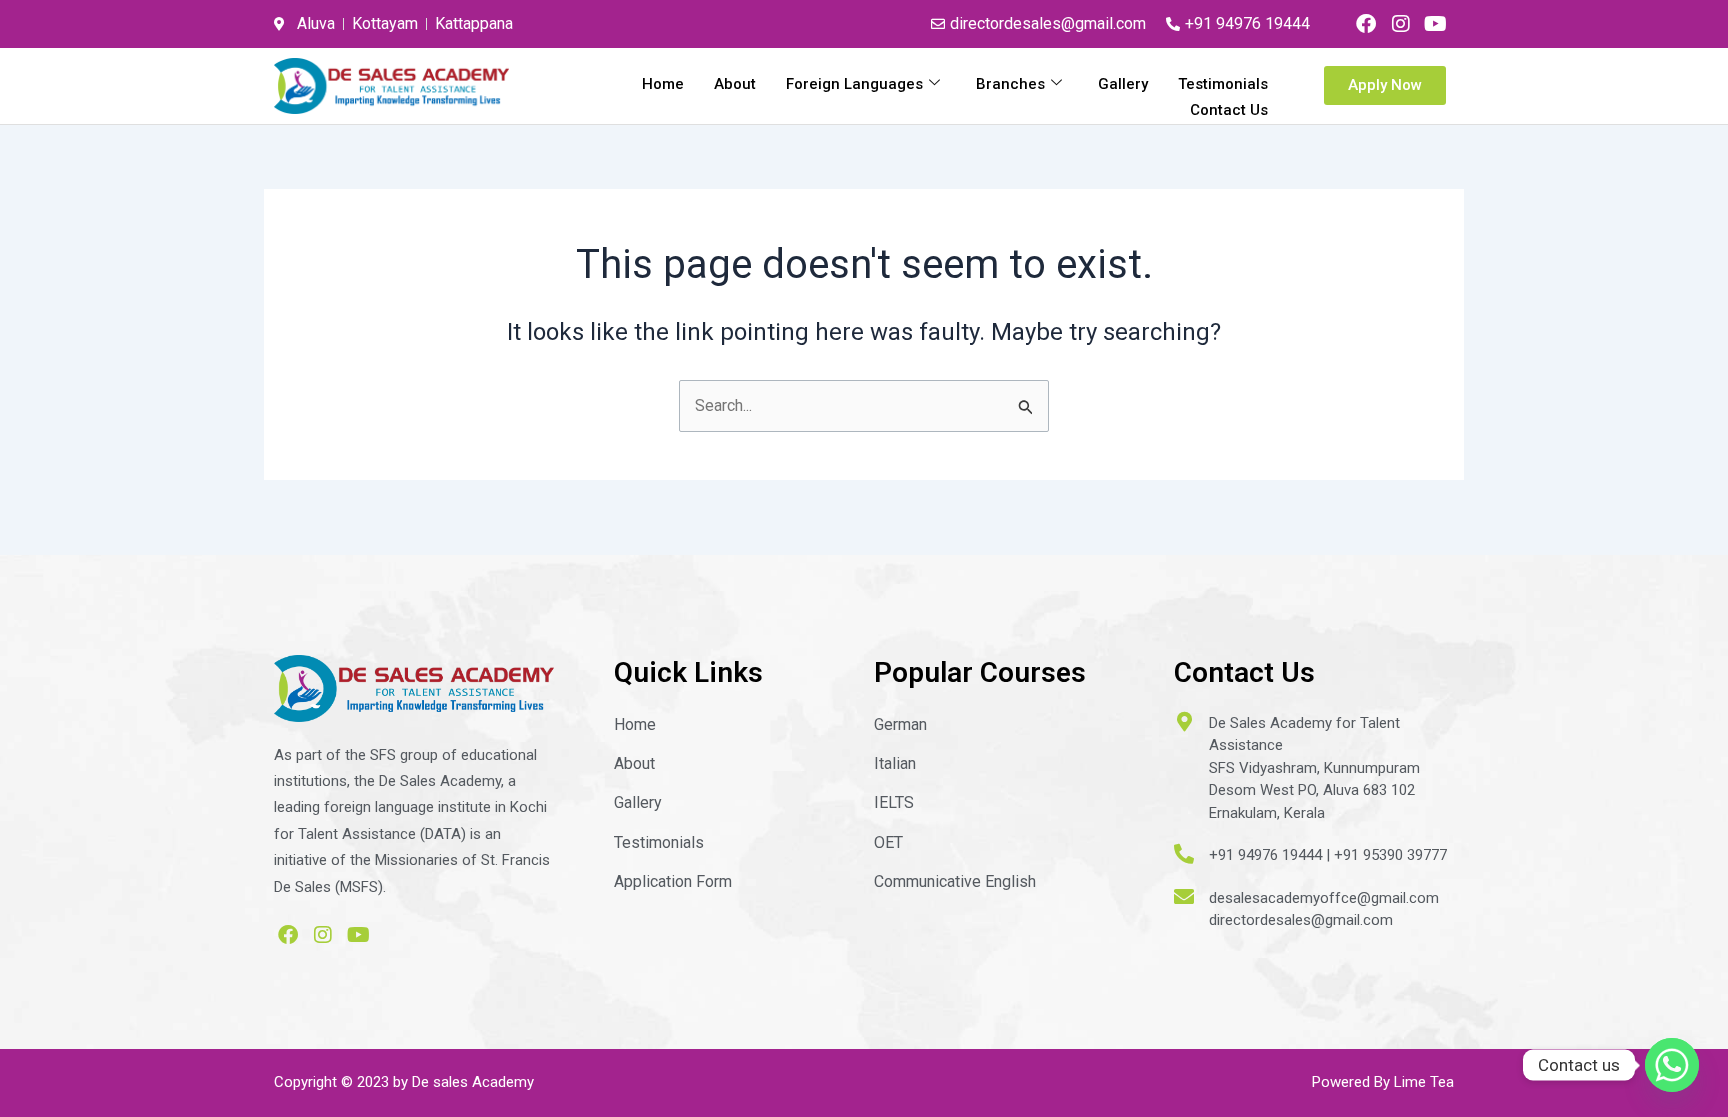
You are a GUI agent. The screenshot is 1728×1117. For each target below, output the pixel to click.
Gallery (1123, 84)
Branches (1010, 84)
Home (663, 84)
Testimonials (1223, 84)
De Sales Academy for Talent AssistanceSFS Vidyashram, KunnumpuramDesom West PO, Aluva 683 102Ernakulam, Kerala (1314, 768)
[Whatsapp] (1672, 1065)
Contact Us (1229, 110)
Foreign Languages (854, 84)
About (735, 84)
